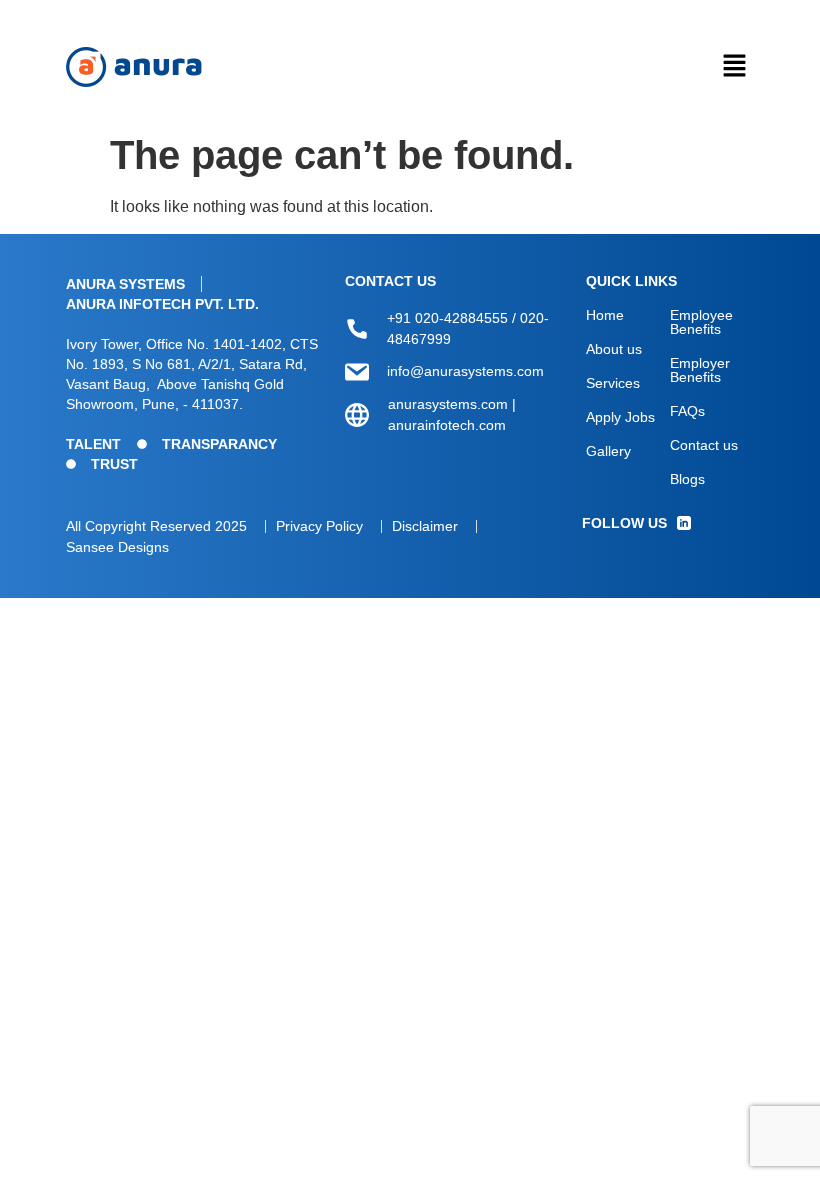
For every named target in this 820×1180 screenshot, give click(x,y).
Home (605, 315)
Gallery (608, 451)
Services (613, 383)
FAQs (687, 411)
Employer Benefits (700, 370)
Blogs (687, 479)
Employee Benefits (701, 322)
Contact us (704, 445)
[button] (734, 67)
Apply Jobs (620, 417)
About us (614, 349)
